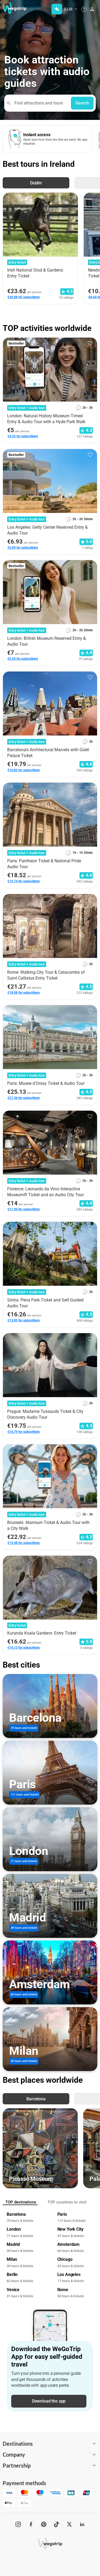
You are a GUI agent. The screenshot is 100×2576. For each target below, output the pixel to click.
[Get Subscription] (57, 9)
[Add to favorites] (71, 199)
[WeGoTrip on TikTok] (57, 2524)
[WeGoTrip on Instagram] (18, 2524)
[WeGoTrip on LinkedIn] (82, 2524)
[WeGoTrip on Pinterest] (44, 2524)
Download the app (49, 2401)
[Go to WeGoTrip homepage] (12, 8)
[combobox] (40, 103)
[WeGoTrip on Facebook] (31, 2524)
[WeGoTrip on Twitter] (69, 2524)
